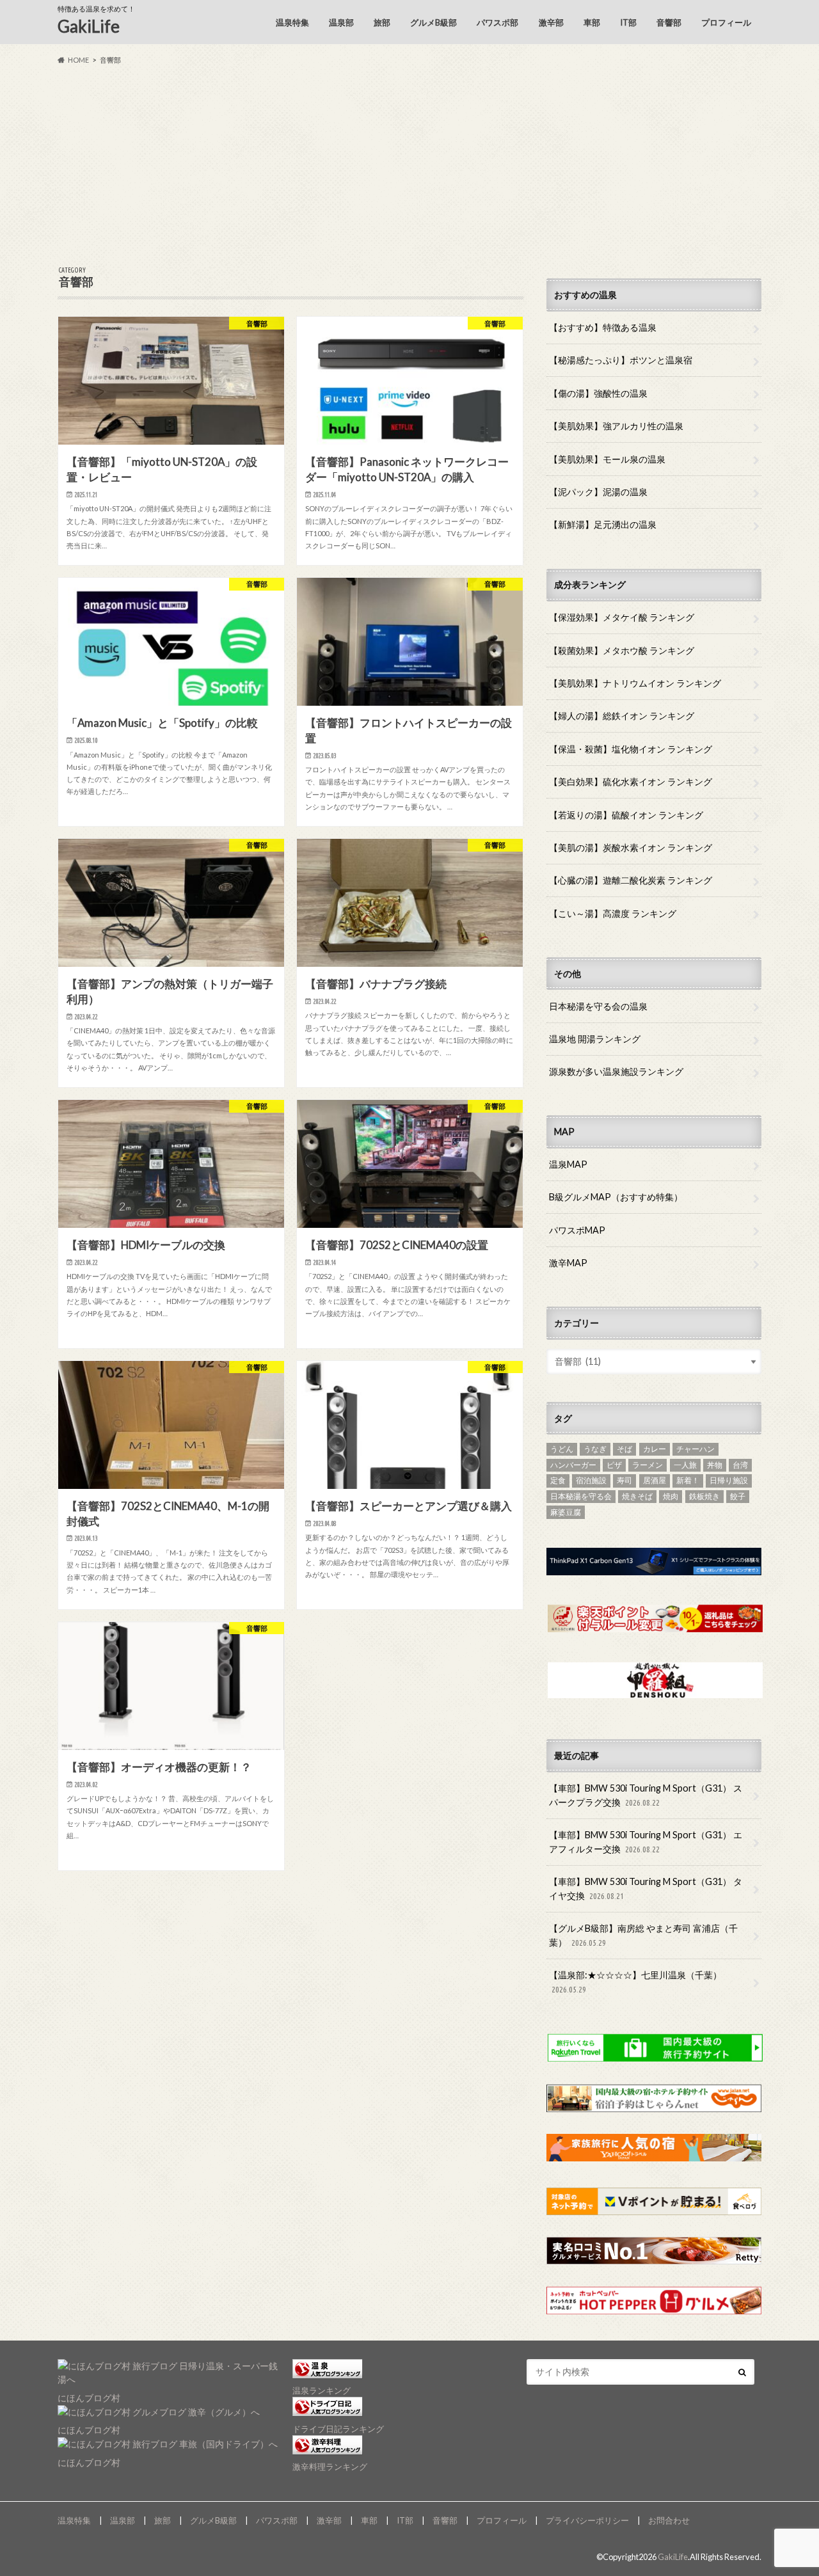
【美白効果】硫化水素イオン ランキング (631, 782)
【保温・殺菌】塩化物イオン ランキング (631, 749)
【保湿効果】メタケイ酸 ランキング (622, 617)
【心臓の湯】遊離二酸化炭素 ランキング (631, 880)
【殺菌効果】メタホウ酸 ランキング (622, 650)
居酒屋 (655, 1480)
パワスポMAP (577, 1230)
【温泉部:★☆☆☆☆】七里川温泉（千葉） (635, 1982)
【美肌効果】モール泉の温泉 (607, 459)
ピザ (614, 1465)
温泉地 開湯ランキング (595, 1039)
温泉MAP (568, 1164)
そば (624, 1449)
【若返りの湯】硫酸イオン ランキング (626, 815)
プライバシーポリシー (587, 2520)
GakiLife (89, 26)
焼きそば (637, 1496)
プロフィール (726, 22)
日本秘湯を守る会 (581, 1496)
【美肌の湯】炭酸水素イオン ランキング (631, 847)
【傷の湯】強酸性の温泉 (598, 393)
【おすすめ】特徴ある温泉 (603, 327)
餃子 (738, 1496)
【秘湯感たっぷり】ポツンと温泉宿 (621, 360)
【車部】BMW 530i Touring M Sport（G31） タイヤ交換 (646, 1888)
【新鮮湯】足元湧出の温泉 (603, 524)
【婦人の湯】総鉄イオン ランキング (622, 716)
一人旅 (685, 1465)
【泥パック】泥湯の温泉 (598, 492)
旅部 (382, 22)
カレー (655, 1449)
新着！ (688, 1480)
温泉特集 (292, 22)
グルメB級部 (433, 22)
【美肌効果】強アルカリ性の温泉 (616, 426)
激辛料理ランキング (330, 2467)
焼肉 (671, 1496)
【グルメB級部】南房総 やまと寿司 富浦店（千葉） (643, 1935)
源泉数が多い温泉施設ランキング (616, 1071)
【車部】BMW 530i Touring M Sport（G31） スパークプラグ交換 (646, 1795)
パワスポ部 (497, 22)
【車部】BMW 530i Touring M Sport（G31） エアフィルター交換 (646, 1842)
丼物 (715, 1465)
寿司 (624, 1480)
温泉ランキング (322, 2390)
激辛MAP (568, 1263)
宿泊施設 (591, 1480)
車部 (592, 22)
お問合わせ (669, 2520)
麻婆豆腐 (566, 1512)
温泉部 (341, 22)
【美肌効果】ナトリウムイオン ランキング (635, 683)
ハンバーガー (573, 1465)
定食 (558, 1480)
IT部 (628, 22)
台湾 (740, 1465)
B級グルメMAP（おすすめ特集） (616, 1197)
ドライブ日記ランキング (338, 2429)
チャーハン (696, 1449)
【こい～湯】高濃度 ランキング (613, 913)
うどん (562, 1449)
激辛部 (551, 22)
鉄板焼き (704, 1496)
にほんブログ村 (89, 2398)
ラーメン (648, 1465)
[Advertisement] (409, 166)
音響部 (669, 22)
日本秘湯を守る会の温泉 (598, 1006)
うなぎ (595, 1449)
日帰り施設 (729, 1480)
